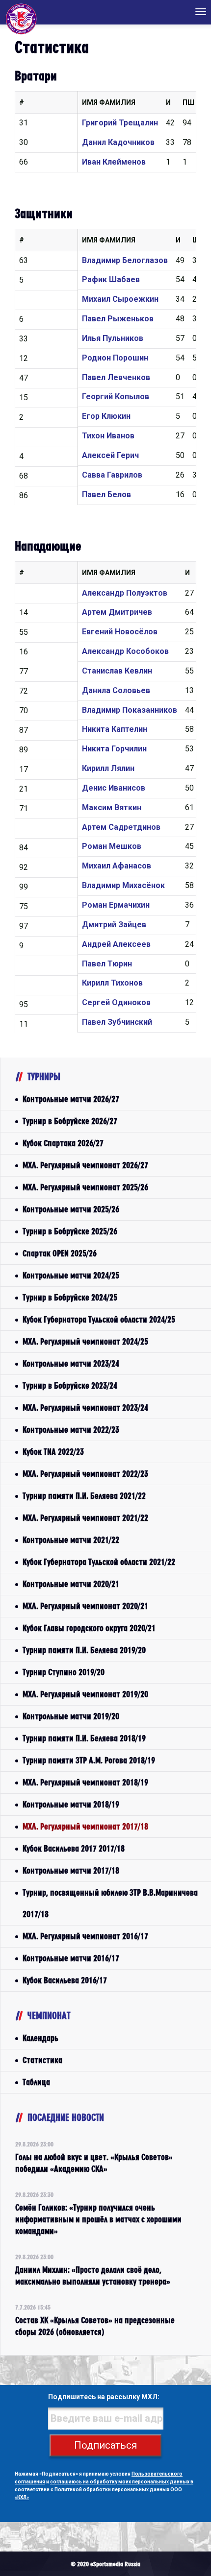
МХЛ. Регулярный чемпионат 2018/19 (85, 1782)
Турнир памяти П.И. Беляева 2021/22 (84, 1496)
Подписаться (105, 2445)
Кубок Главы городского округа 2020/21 (89, 1628)
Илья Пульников (113, 338)
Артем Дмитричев (117, 612)
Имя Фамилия (109, 102)
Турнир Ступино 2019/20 (64, 1672)
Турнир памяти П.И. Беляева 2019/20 (84, 1650)
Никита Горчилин (114, 749)
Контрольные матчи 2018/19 (71, 1804)
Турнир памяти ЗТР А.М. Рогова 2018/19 (89, 1760)
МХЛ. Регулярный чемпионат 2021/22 (85, 1518)
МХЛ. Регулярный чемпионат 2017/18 (85, 1826)
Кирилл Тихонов (112, 983)
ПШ (188, 102)
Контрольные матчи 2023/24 (71, 1363)
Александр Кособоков (125, 651)
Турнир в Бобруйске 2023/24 (70, 1385)
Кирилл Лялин (108, 768)
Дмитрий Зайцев (114, 925)
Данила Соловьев (116, 690)
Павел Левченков (116, 377)
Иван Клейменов (114, 162)
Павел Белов (106, 494)
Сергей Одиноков (116, 1002)
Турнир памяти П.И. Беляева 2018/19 (84, 1738)
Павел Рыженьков (118, 319)
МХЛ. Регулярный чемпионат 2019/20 (85, 1694)
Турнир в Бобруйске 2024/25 (70, 1297)
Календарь (40, 2038)
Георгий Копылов (116, 397)
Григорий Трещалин (120, 123)
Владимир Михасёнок (123, 885)
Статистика (42, 2060)
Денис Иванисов (114, 788)
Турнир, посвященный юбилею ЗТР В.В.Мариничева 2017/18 (110, 1903)
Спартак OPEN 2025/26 (60, 1253)
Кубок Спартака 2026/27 (63, 1143)
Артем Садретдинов (121, 827)
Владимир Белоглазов (125, 260)
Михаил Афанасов (117, 866)
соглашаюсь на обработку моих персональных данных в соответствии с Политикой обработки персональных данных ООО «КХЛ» (104, 2490)
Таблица (36, 2082)
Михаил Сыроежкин (120, 299)
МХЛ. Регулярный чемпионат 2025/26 (85, 1187)
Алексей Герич (110, 455)
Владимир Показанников (130, 710)
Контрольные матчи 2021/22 (71, 1540)
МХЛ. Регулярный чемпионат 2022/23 (85, 1474)
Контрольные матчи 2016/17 (71, 1958)
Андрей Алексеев (116, 944)
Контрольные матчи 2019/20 (71, 1716)
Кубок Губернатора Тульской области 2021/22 (99, 1562)
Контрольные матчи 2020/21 (71, 1584)
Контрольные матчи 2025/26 (71, 1209)
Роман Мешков (112, 846)
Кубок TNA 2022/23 (53, 1452)
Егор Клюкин (106, 416)
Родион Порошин (115, 358)
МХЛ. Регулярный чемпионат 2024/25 (85, 1341)
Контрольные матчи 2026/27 (71, 1099)
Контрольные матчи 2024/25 (71, 1275)
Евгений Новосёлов (120, 632)
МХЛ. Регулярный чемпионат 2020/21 (85, 1606)
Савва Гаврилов (112, 475)
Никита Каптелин (115, 729)
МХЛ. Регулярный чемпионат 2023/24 (85, 1408)
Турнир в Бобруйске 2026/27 (70, 1121)
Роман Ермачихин (116, 905)
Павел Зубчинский (117, 1022)
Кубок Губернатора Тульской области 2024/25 (99, 1319)
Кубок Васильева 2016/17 (65, 1980)
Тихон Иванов (108, 436)
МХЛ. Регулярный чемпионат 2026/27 (85, 1165)
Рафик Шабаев (111, 279)
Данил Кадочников (118, 142)
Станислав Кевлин (117, 671)
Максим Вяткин (112, 807)
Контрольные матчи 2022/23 (71, 1430)
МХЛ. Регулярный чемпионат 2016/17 (85, 1936)
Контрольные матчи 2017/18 (71, 1870)
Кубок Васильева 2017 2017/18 (74, 1848)
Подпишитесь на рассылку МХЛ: (104, 2397)
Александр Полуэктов (125, 593)
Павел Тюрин (107, 964)
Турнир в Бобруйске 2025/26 (70, 1231)
